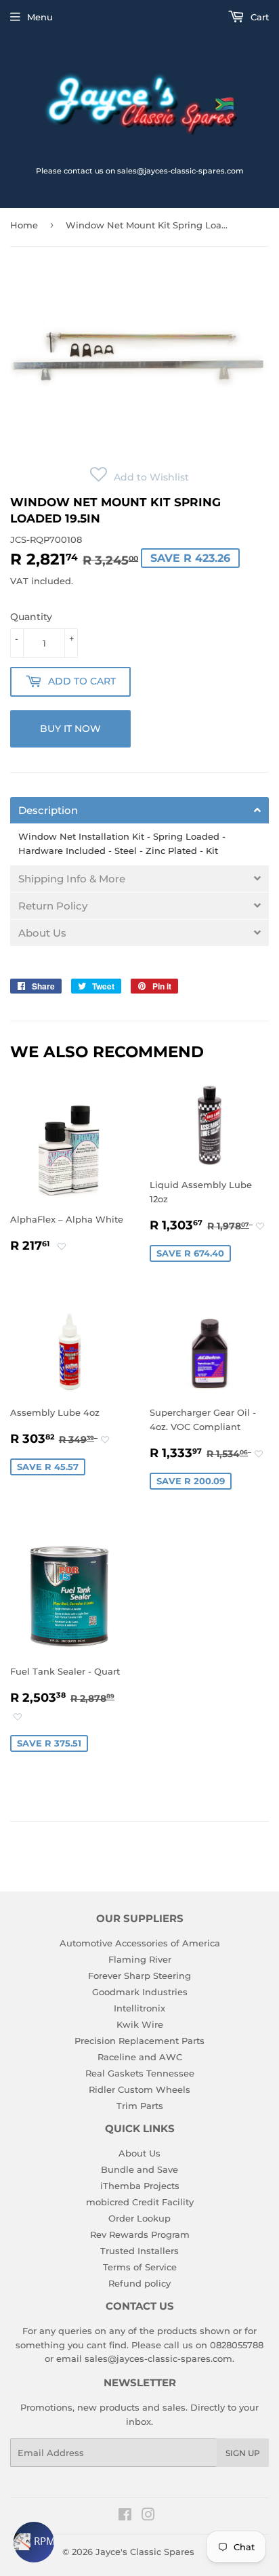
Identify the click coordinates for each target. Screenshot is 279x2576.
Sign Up (243, 2453)
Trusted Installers (139, 2251)
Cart (258, 17)
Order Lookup (139, 2218)
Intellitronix (139, 2008)
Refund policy (139, 2283)
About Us (139, 2153)
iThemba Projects (140, 2186)
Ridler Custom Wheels (139, 2089)
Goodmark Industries (140, 1992)
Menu (40, 17)
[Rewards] (34, 2542)
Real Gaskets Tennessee (140, 2073)
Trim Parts (140, 2106)
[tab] (139, 810)
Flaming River (140, 1959)
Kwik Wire (140, 2024)
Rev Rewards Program (140, 2234)
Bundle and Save (139, 2169)
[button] (139, 477)
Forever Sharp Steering (139, 1976)
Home (24, 225)
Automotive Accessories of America (140, 1943)
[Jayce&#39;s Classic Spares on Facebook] (125, 2516)
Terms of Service (140, 2267)
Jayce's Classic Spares (145, 2552)
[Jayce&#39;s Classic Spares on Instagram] (148, 2516)
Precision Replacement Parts (139, 2041)
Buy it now (70, 729)
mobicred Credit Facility (140, 2202)
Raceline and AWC (140, 2057)
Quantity (31, 617)
